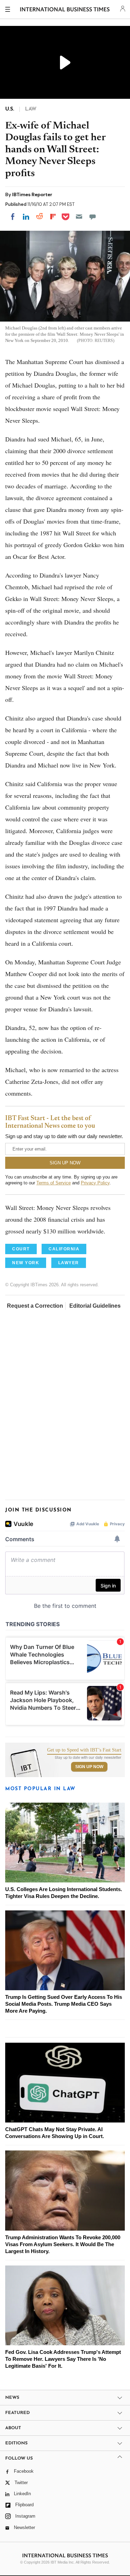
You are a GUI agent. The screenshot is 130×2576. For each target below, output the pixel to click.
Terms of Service (54, 1183)
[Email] (79, 217)
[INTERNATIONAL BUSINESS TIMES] (65, 10)
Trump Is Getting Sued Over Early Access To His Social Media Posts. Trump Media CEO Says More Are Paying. (64, 2004)
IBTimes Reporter (32, 194)
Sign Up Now (89, 1767)
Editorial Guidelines (95, 1306)
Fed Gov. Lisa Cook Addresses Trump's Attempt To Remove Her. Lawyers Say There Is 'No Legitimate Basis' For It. (63, 2359)
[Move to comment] (93, 217)
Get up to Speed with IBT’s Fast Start (84, 1750)
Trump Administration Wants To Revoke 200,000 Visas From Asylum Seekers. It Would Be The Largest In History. (63, 2244)
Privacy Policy (95, 1183)
